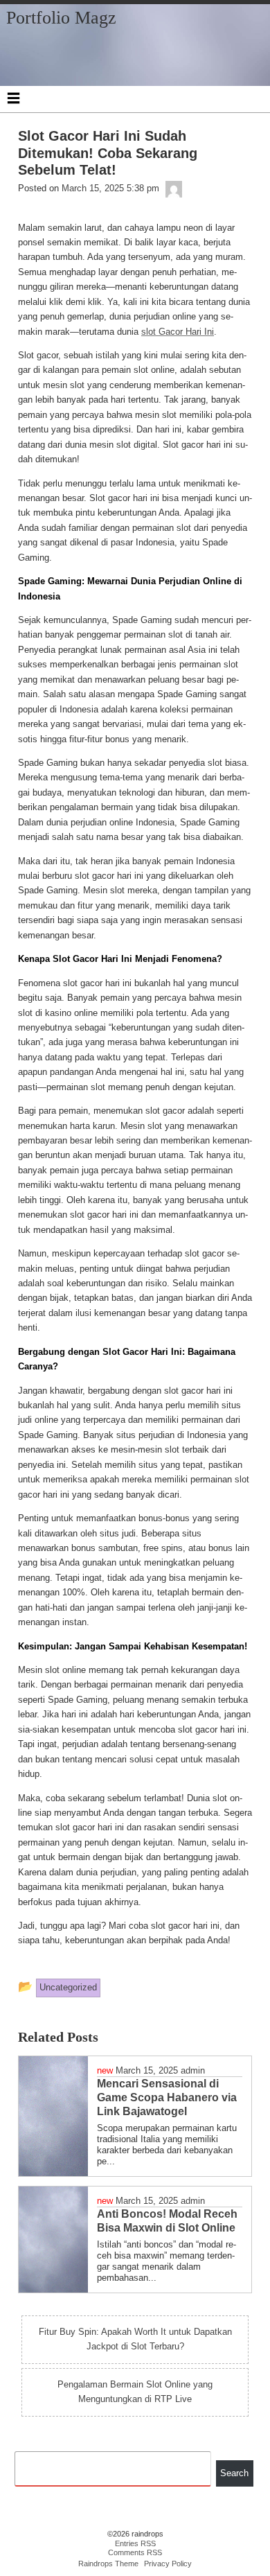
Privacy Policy (168, 2564)
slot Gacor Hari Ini (178, 332)
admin (193, 2070)
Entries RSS (135, 2543)
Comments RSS (135, 2552)
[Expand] (13, 98)
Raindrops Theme (108, 2564)
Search (234, 2473)
